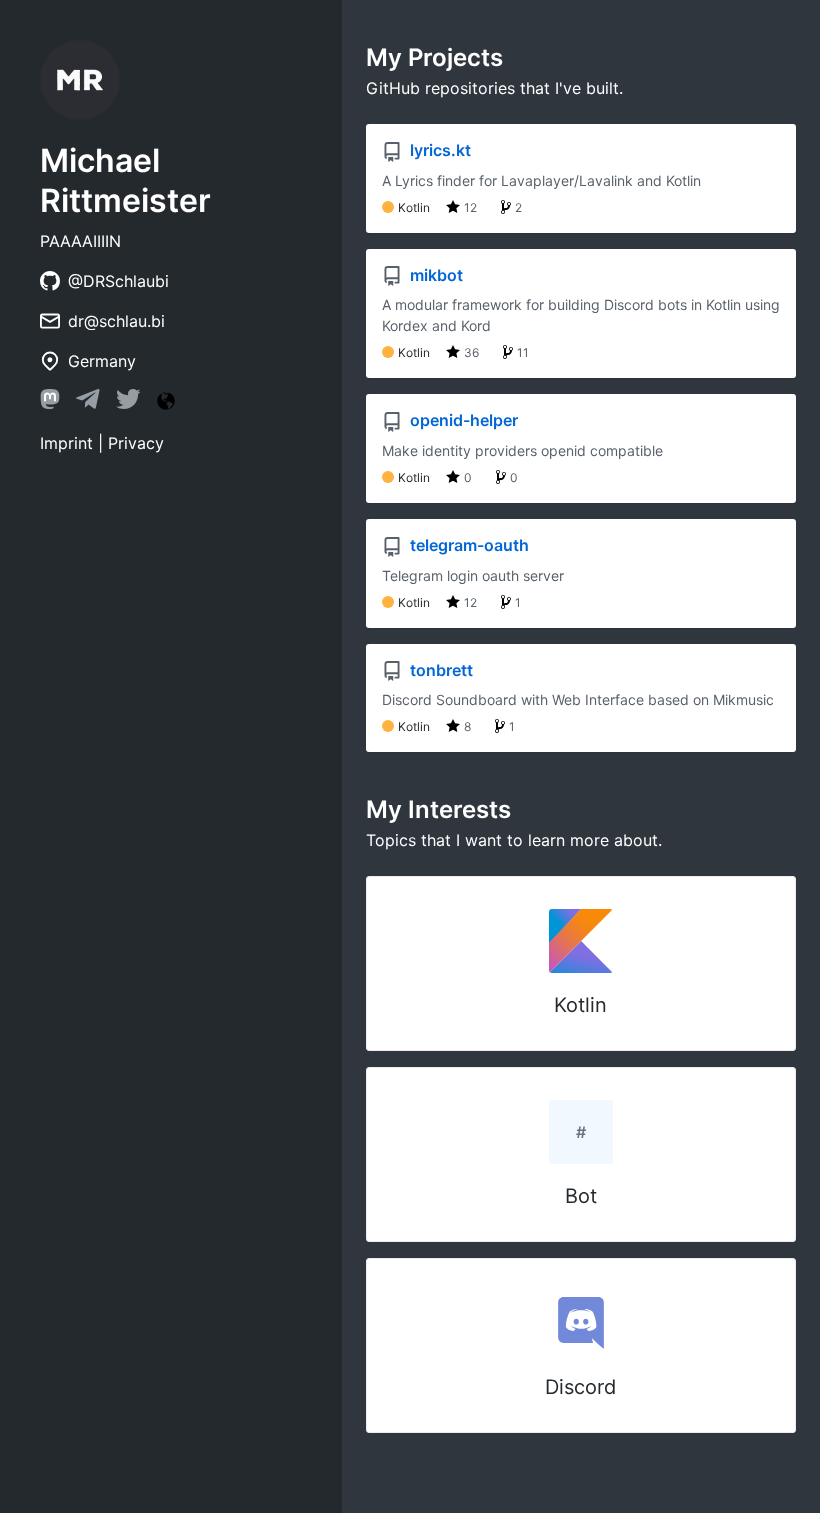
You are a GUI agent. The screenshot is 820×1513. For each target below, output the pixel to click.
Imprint (66, 443)
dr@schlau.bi (116, 321)
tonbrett (439, 670)
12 (470, 207)
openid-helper (462, 420)
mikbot (434, 275)
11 (523, 352)
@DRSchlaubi (118, 281)
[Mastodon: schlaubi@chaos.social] (50, 403)
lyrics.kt (438, 150)
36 (471, 352)
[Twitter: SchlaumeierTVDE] (128, 403)
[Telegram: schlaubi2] (88, 403)
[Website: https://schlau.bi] (166, 401)
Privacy (136, 443)
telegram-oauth (467, 545)
